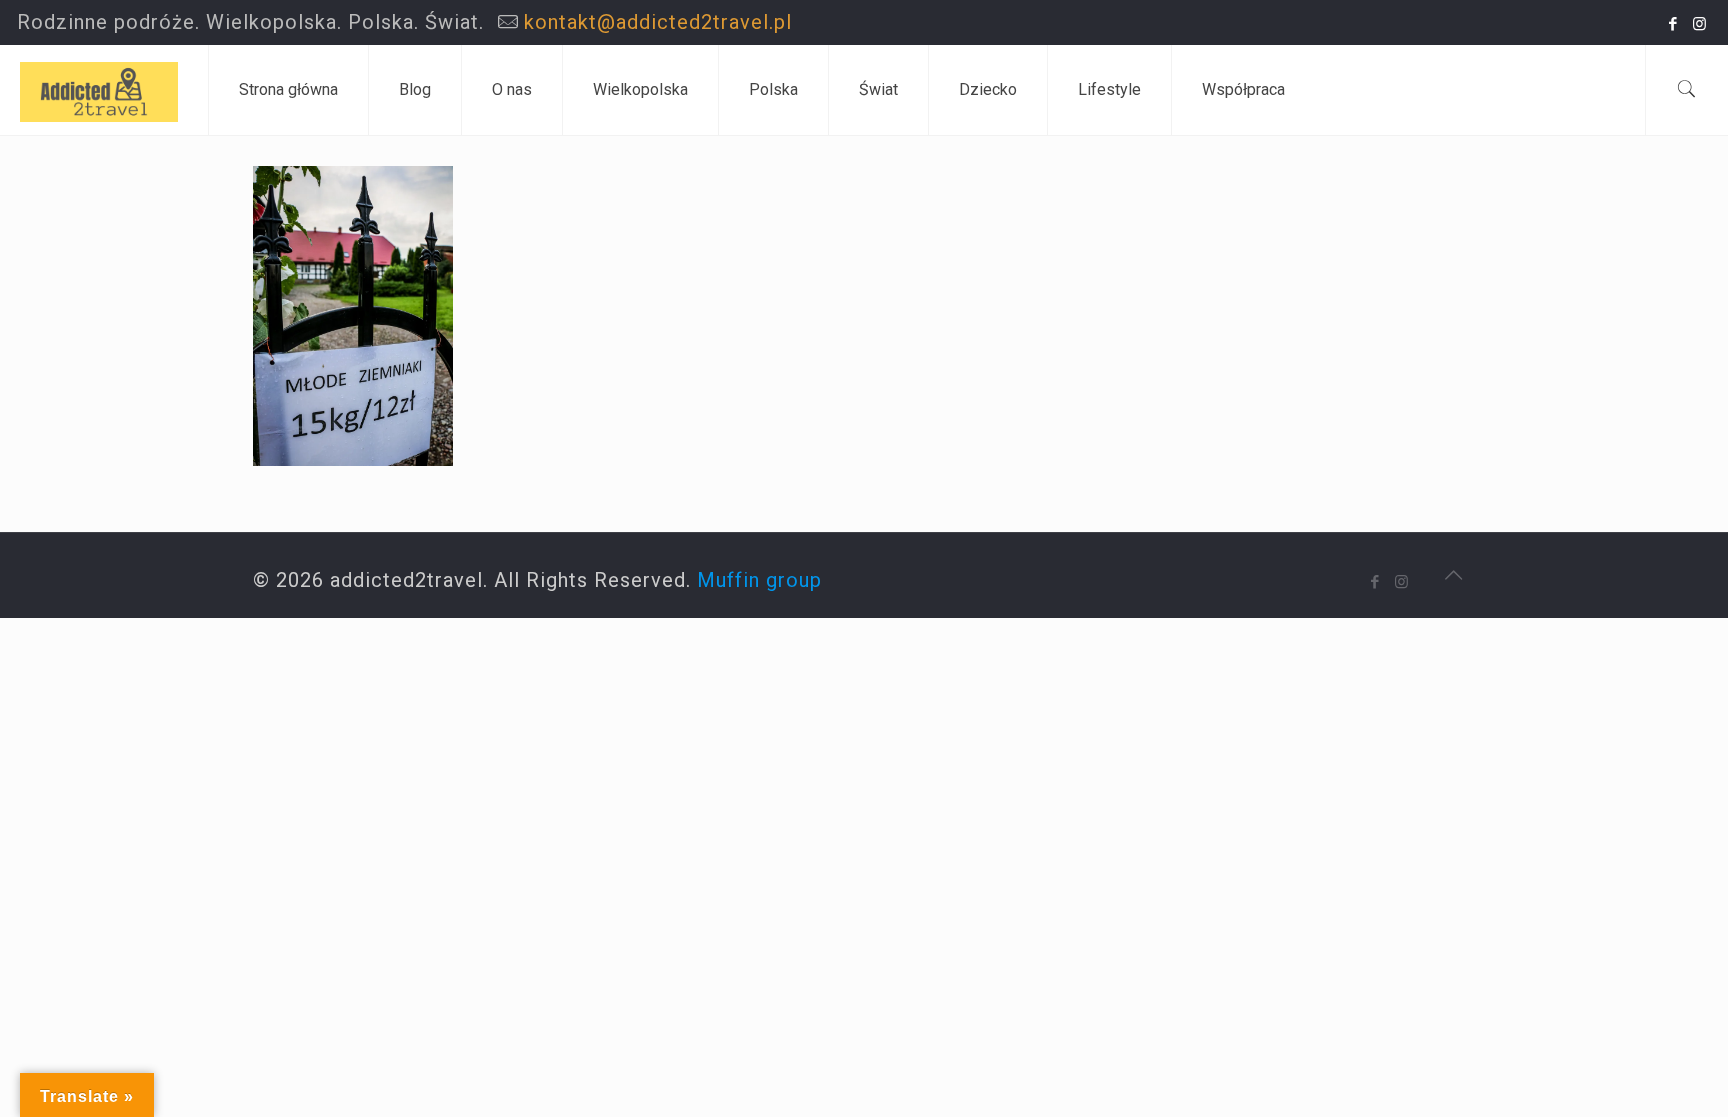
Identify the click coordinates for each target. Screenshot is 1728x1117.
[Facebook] (1673, 24)
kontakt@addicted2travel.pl (658, 22)
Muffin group (759, 580)
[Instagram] (1700, 24)
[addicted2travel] (99, 90)
